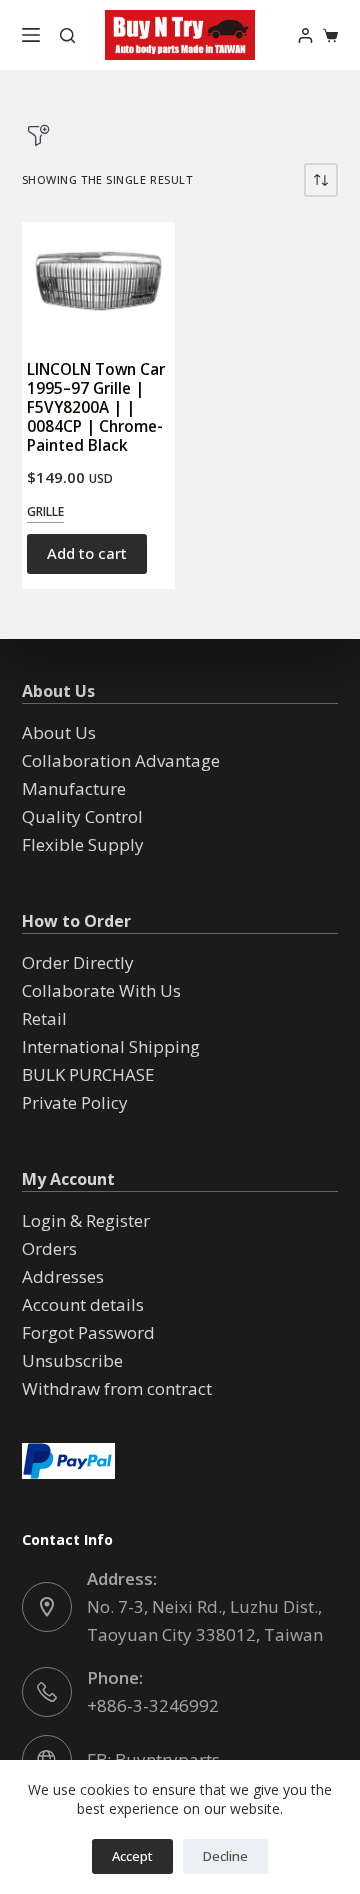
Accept (132, 1856)
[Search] (67, 35)
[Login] (305, 35)
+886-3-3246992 (153, 1705)
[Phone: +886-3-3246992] (47, 1692)
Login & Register (86, 1220)
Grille (45, 511)
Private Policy (75, 1102)
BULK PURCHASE (88, 1074)
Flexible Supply (83, 844)
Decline (225, 1856)
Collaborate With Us (101, 990)
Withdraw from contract (117, 1388)
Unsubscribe (72, 1360)
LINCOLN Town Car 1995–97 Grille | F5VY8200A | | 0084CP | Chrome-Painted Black (96, 407)
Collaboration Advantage (121, 760)
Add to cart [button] (87, 553)
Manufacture (74, 788)
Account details (83, 1304)
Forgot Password (88, 1332)
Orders (49, 1248)
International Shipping (111, 1046)
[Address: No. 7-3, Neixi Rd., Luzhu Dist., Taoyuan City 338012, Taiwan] (47, 1607)
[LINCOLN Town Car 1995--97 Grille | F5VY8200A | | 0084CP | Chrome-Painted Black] (98, 281)
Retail (44, 1018)
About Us (59, 732)
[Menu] (31, 35)
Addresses (63, 1276)
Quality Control (82, 816)
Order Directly (78, 962)
